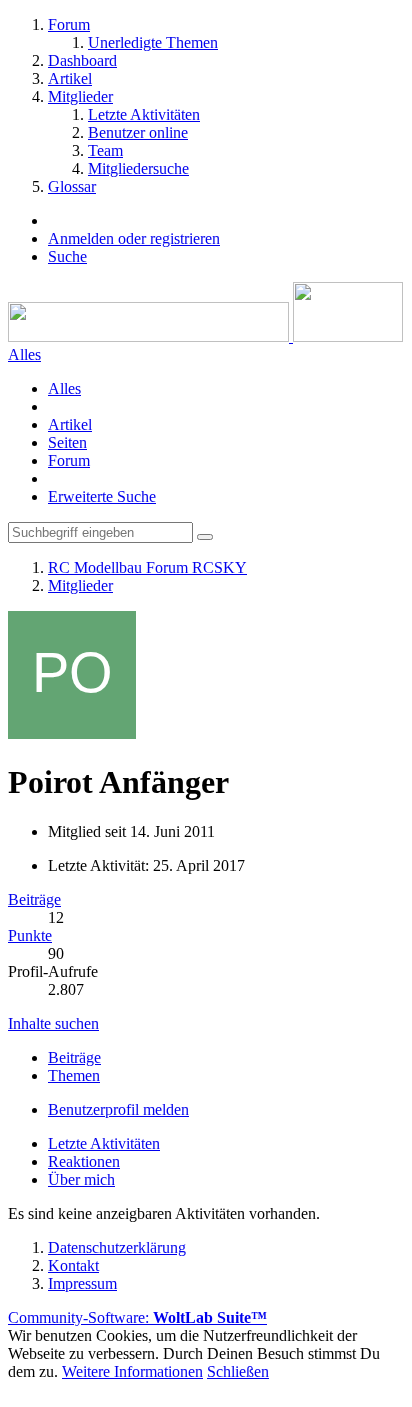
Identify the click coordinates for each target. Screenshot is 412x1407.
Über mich (81, 1179)
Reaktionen (84, 1161)
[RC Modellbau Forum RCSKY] (205, 336)
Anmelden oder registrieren (134, 238)
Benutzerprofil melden (118, 1109)
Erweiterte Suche (102, 496)
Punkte (30, 935)
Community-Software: (137, 1317)
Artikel (70, 424)
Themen (74, 1075)
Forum (69, 460)
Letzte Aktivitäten (104, 1143)
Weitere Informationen (132, 1371)
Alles (64, 388)
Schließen (238, 1371)
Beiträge (34, 899)
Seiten (67, 442)
